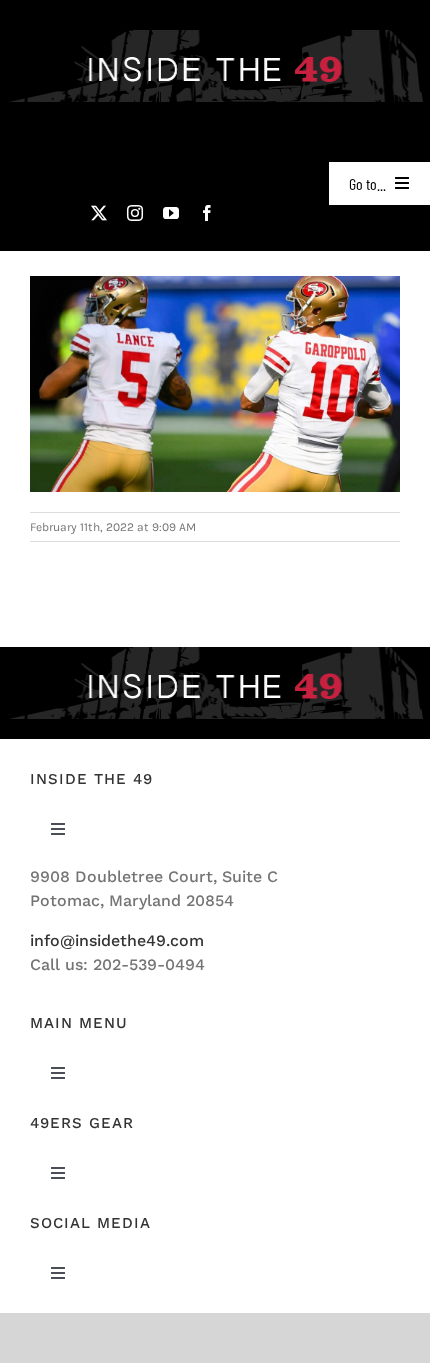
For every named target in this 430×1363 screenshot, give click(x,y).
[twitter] (99, 213)
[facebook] (207, 213)
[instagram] (135, 213)
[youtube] (171, 213)
